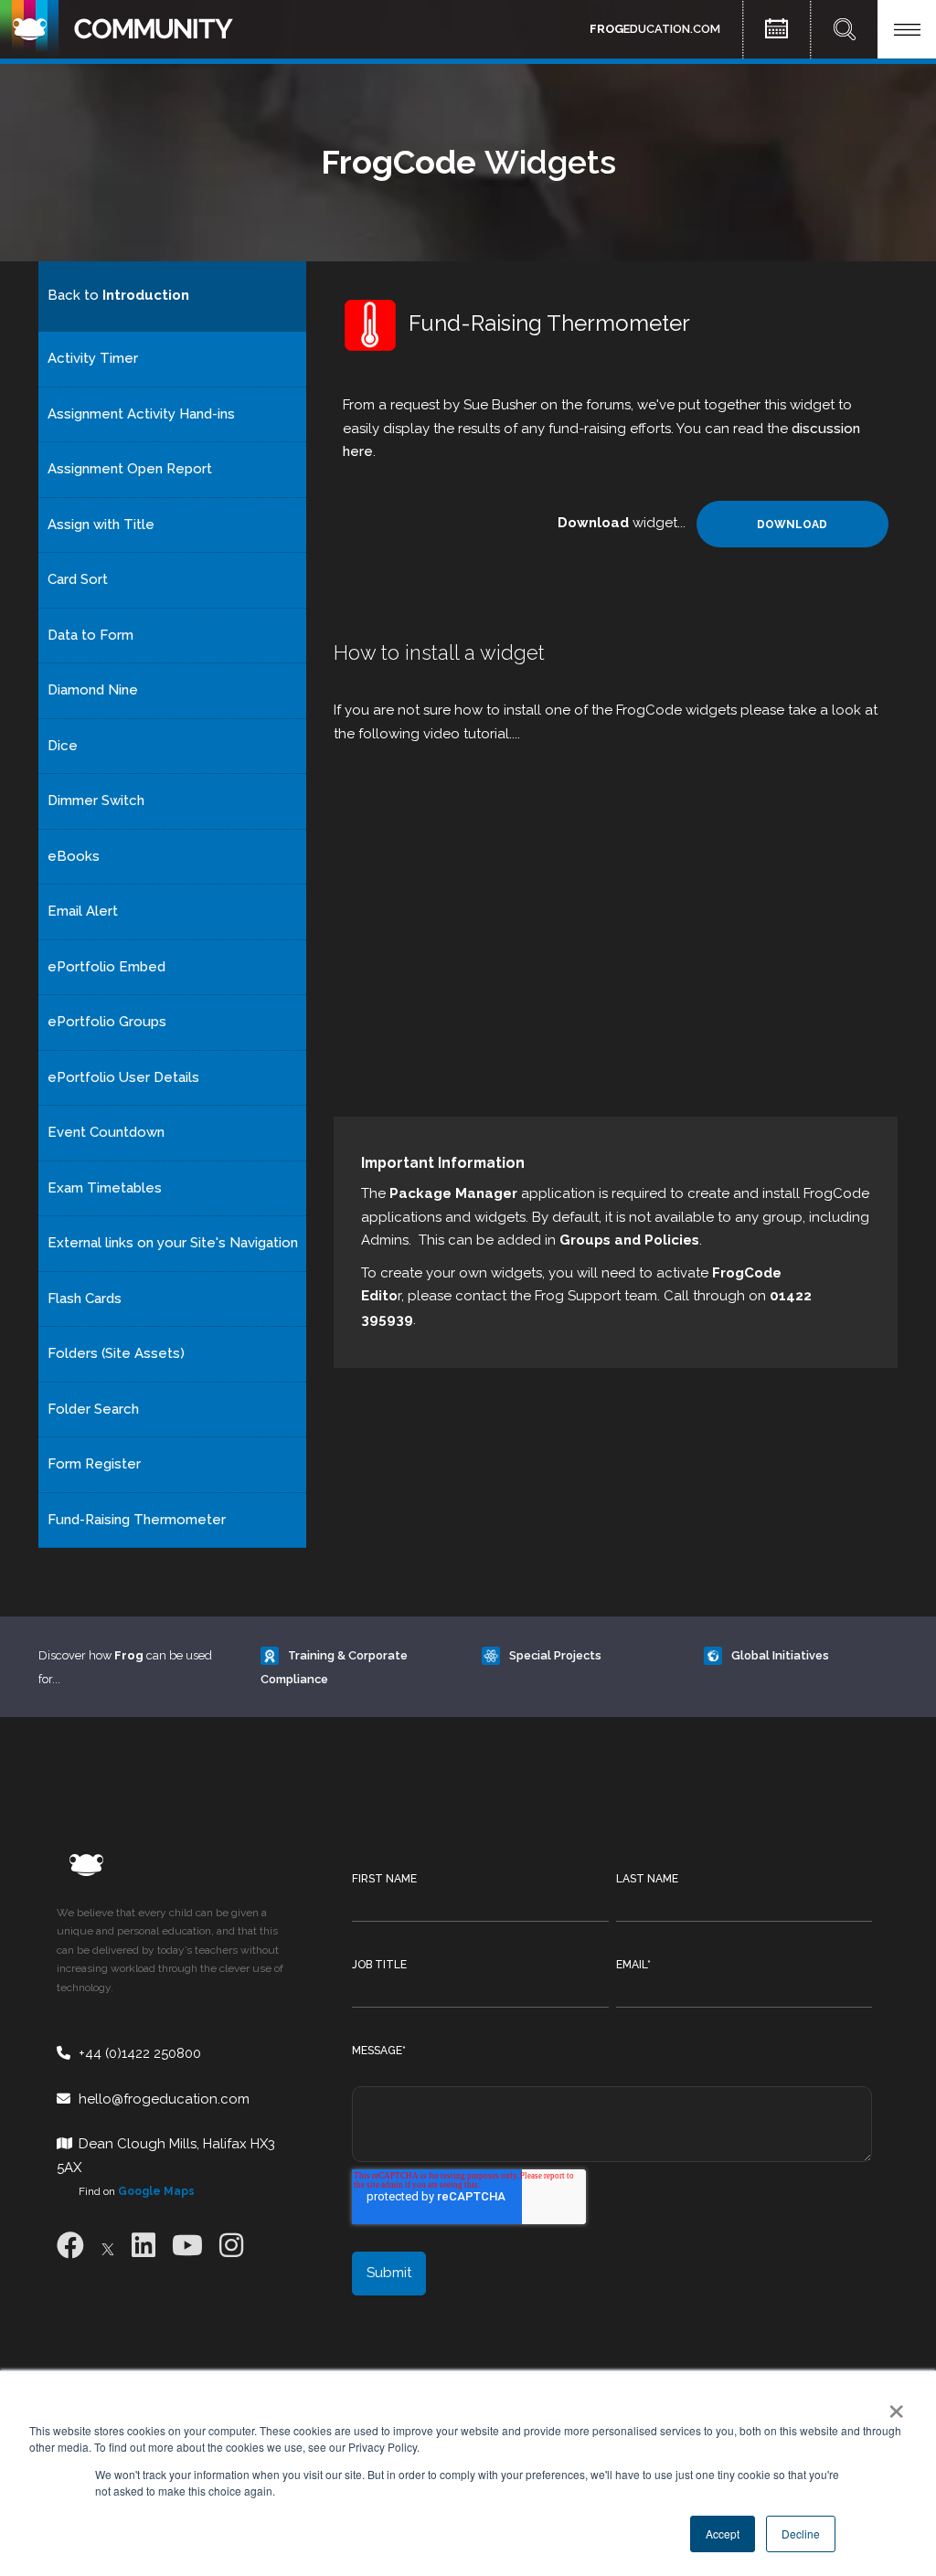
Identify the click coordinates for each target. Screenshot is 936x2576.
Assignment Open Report (130, 469)
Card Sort (78, 579)
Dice (63, 746)
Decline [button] (801, 2534)
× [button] (893, 2405)
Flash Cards (85, 1299)
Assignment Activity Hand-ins (141, 414)
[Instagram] (231, 2246)
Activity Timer (93, 358)
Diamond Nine (93, 690)
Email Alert (83, 911)
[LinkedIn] (144, 2246)
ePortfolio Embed (106, 967)
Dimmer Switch (96, 800)
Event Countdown (106, 1132)
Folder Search (93, 1409)
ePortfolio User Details (123, 1077)
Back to (118, 295)
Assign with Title (101, 525)
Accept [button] (723, 2534)
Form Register (94, 1464)
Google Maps (156, 2191)
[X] (108, 2246)
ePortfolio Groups (107, 1022)
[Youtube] (187, 2246)
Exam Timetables (105, 1188)
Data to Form (90, 635)
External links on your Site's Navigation (173, 1243)
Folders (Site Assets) (116, 1353)
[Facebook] (70, 2246)
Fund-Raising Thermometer (137, 1520)
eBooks (74, 856)
